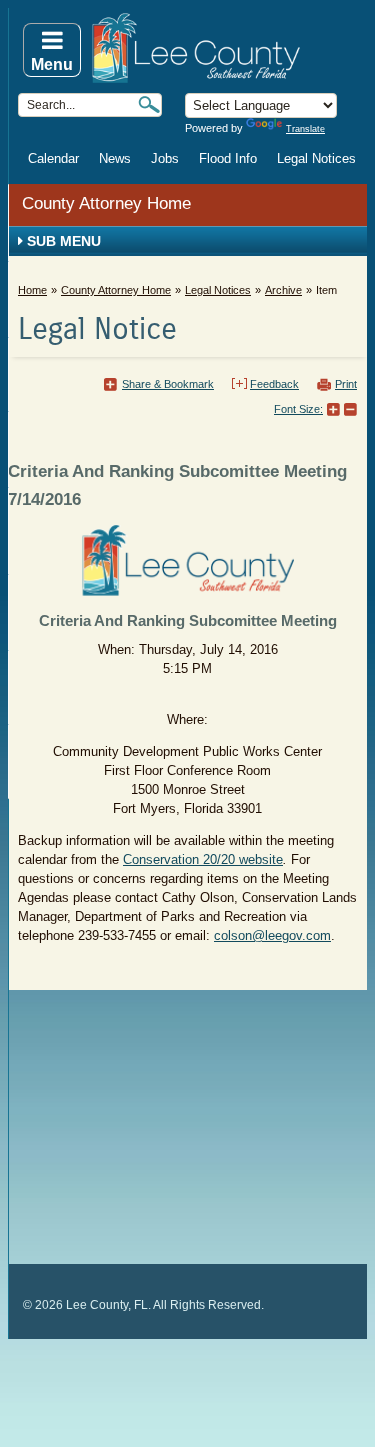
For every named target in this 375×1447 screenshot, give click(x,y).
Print (346, 384)
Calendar (53, 158)
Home (32, 290)
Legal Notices (316, 158)
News (115, 158)
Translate (305, 129)
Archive (283, 290)
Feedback (274, 384)
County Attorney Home (106, 203)
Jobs (165, 158)
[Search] (149, 104)
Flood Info (228, 158)
